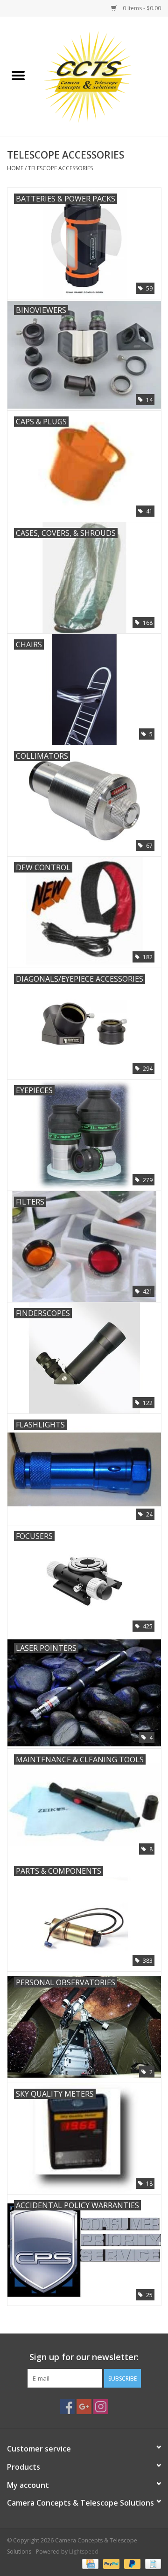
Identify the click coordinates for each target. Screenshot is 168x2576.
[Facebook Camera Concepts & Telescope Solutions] (67, 2407)
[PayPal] (110, 2563)
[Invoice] (151, 2563)
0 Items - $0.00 (141, 8)
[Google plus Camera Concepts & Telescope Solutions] (84, 2407)
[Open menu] (18, 75)
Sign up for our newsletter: (84, 2357)
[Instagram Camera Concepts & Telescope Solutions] (101, 2407)
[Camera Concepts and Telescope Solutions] (102, 76)
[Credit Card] (89, 2563)
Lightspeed (84, 2552)
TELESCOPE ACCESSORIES (60, 168)
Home (15, 168)
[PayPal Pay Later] (131, 2563)
